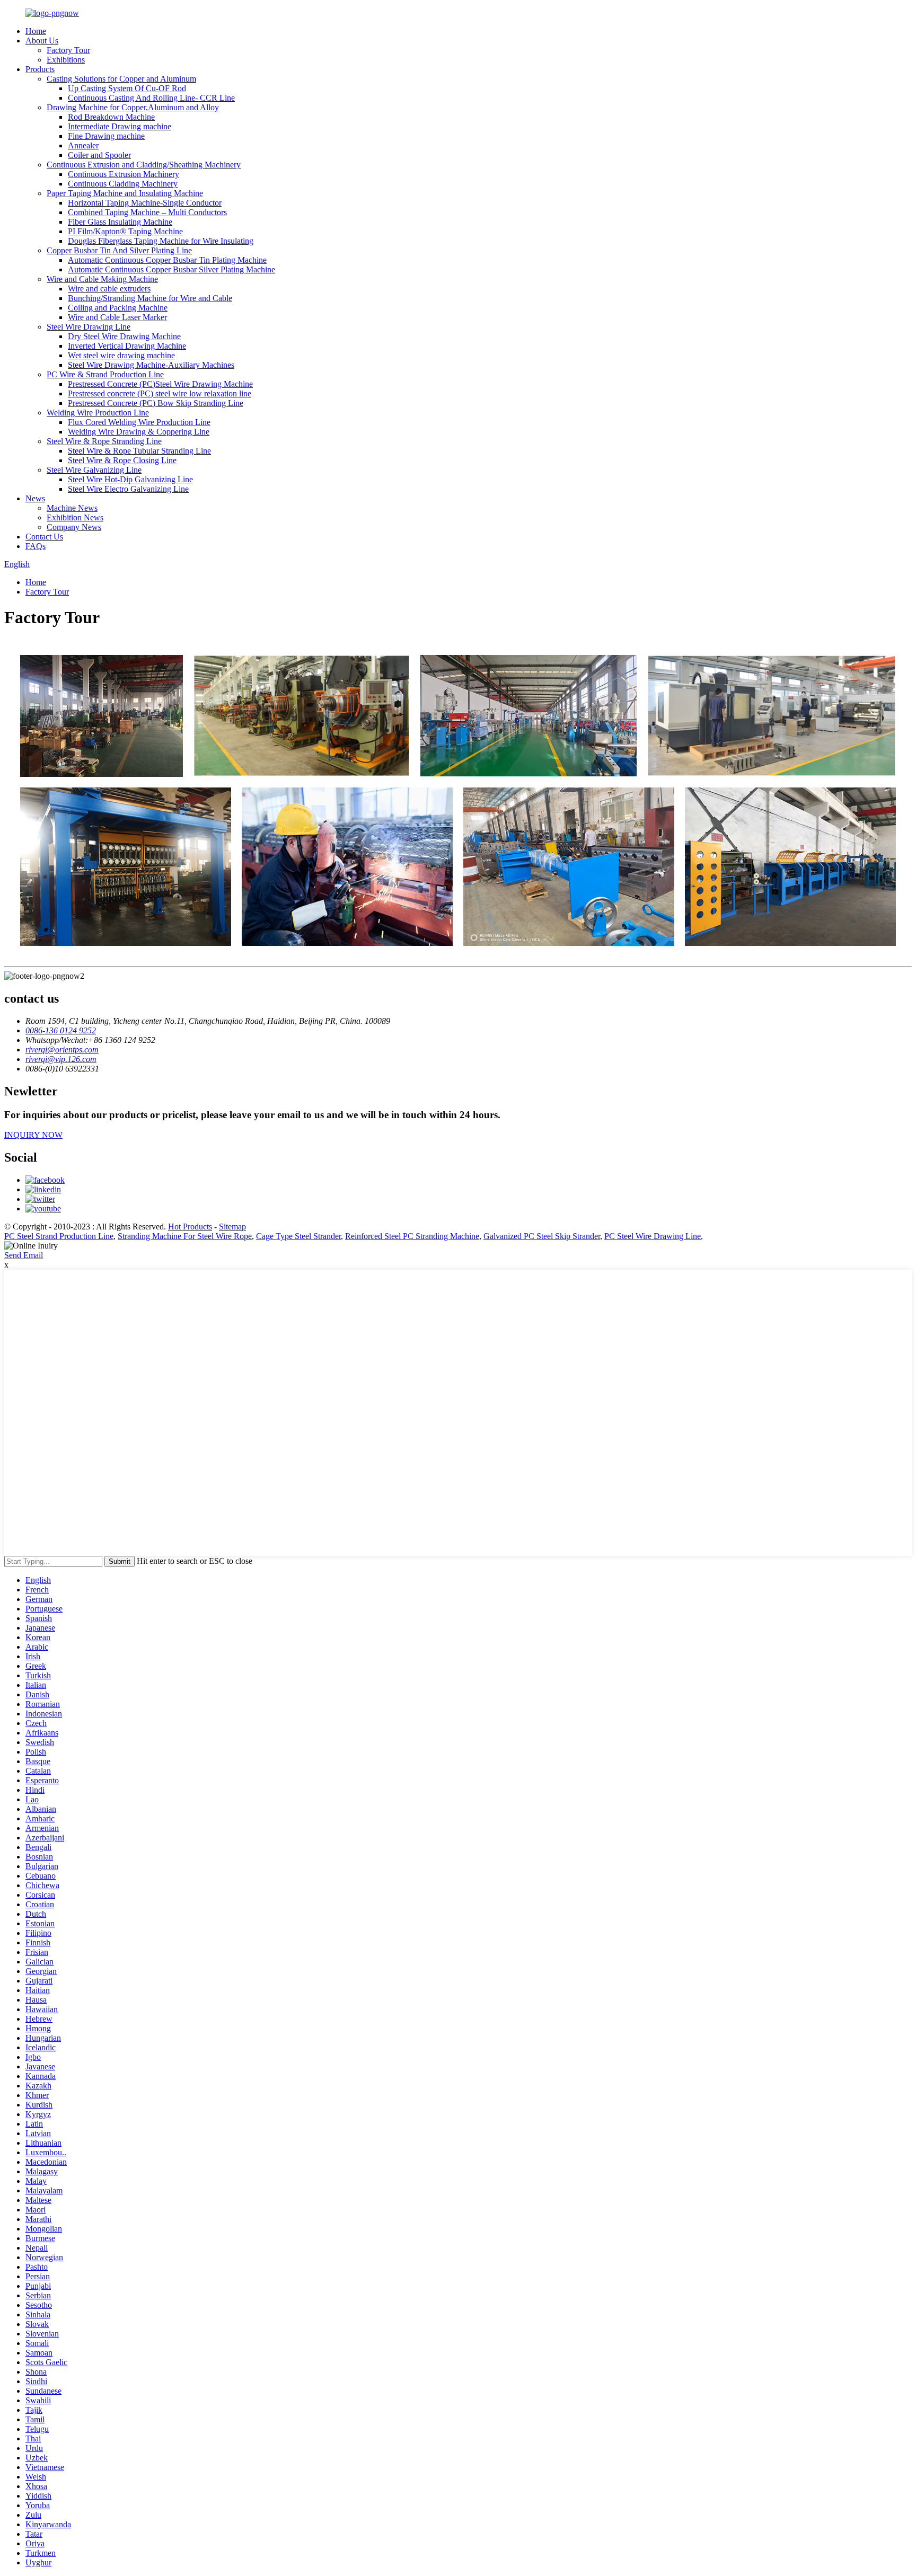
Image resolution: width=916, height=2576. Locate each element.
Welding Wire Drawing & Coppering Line (139, 432)
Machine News (72, 508)
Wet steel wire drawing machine (121, 355)
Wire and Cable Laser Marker (117, 317)
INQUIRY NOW (33, 1135)
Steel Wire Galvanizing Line (94, 470)
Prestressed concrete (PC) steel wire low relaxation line (160, 393)
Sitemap (232, 1227)
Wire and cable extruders (109, 289)
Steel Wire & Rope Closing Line (122, 460)
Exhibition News (75, 517)
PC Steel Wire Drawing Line (653, 1236)
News (35, 498)
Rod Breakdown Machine (111, 117)
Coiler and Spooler (99, 155)
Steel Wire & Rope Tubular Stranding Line (139, 451)
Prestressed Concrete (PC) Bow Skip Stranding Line (156, 403)
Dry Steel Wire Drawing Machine (124, 336)
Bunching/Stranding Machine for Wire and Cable (150, 298)
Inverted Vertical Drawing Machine (127, 346)
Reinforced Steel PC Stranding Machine (412, 1236)
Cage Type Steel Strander (298, 1236)
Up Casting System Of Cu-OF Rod (127, 88)
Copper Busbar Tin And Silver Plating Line (119, 250)
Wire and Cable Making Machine (102, 279)
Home (36, 31)
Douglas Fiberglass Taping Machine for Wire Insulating (161, 241)
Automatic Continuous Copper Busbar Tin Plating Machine (167, 260)
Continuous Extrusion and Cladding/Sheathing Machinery (144, 165)
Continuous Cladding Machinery (123, 184)
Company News (74, 527)
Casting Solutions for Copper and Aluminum (121, 79)
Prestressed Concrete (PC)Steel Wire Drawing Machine (160, 384)
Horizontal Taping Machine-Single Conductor (145, 203)
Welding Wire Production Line (98, 413)
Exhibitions (66, 60)
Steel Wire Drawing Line (89, 327)
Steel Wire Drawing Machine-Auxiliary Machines (151, 365)
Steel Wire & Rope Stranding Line (104, 441)
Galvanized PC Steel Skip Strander (542, 1236)
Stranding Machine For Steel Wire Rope (185, 1236)
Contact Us (44, 537)
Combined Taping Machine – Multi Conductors (147, 212)
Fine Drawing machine (106, 136)
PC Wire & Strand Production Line (105, 374)
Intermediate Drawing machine (120, 126)
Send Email (24, 1255)
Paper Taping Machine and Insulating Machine (125, 193)
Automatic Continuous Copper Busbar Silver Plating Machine (171, 269)
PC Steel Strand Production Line (59, 1236)
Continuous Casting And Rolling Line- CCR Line (151, 98)
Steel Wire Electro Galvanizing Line (128, 489)
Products (40, 69)
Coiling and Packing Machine (118, 308)
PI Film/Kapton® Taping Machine (125, 231)
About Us (42, 41)
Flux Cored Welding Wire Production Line (139, 422)
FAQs (36, 546)
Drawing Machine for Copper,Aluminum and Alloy (133, 107)
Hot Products (190, 1227)
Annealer (83, 145)
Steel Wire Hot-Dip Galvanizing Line (130, 479)
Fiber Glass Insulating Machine (120, 222)
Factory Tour (68, 50)
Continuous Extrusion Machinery (124, 174)
